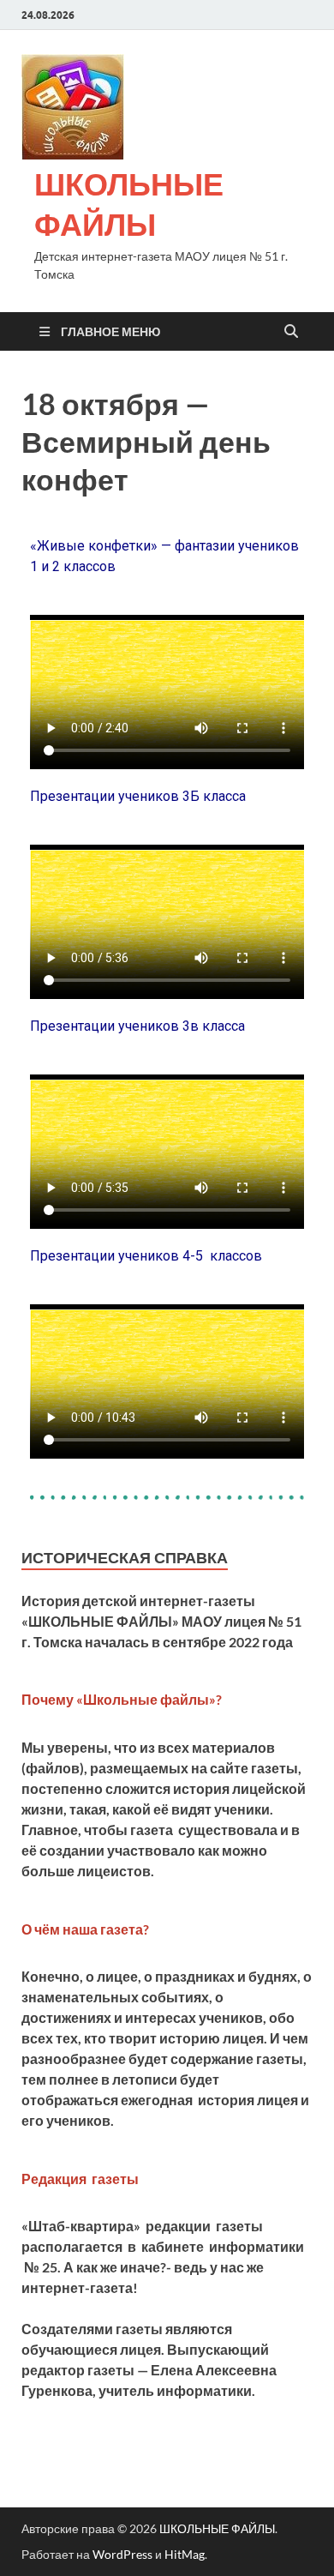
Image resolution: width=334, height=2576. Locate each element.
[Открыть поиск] (291, 332)
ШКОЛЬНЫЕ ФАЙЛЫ (129, 204)
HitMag (185, 2554)
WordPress (122, 2554)
